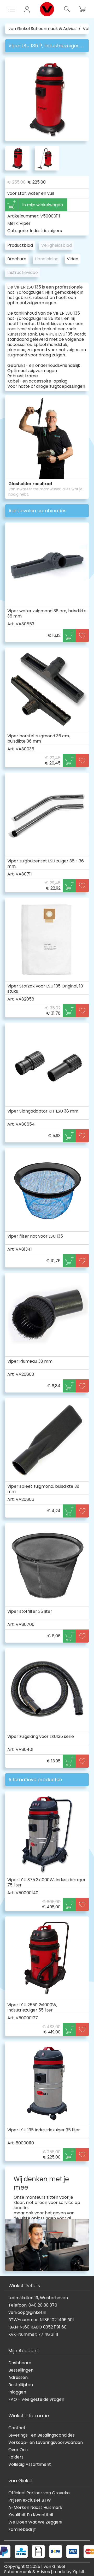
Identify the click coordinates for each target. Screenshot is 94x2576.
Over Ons (18, 2450)
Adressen (18, 2378)
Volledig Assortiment (30, 2465)
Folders (16, 2457)
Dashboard (20, 2363)
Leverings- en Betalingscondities (42, 2435)
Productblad (20, 245)
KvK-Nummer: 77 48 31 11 (33, 2334)
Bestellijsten (21, 2385)
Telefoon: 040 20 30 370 (33, 2305)
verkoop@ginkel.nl (27, 2313)
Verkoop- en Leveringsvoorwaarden (46, 2443)
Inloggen (17, 2392)
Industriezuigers (46, 231)
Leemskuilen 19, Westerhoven (38, 2298)
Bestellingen (21, 2370)
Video (73, 259)
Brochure (17, 259)
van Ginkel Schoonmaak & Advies (42, 29)
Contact (17, 2428)
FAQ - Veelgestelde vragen (36, 2399)
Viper (25, 223)
